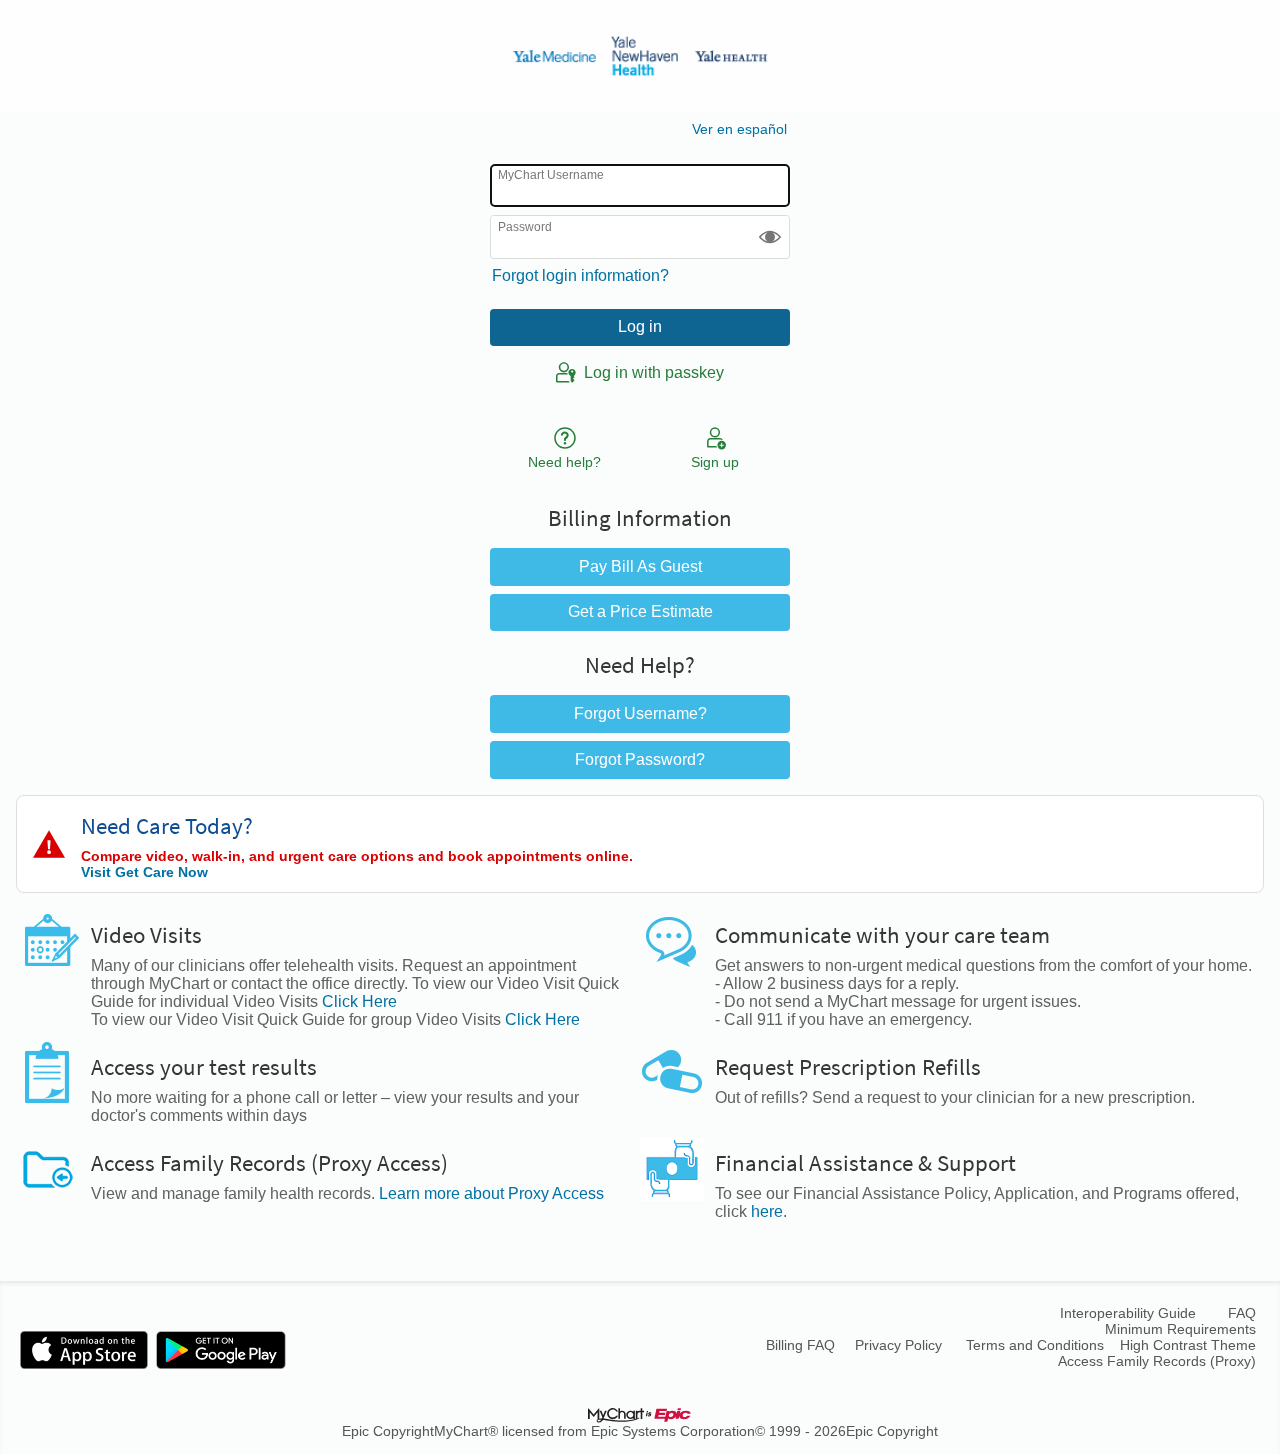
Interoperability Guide (1128, 1313)
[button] (770, 236)
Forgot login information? (580, 275)
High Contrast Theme (1188, 1345)
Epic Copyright (388, 1431)
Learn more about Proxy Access (491, 1193)
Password (525, 226)
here (767, 1211)
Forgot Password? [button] (640, 759)
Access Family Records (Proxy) (1157, 1361)
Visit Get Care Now (144, 872)
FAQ (1242, 1313)
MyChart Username (551, 175)
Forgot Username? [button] (640, 713)
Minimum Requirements (1180, 1329)
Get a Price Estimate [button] (640, 611)
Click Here (359, 1001)
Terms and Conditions (1035, 1345)
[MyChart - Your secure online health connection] (639, 56)
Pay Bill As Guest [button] (640, 566)
